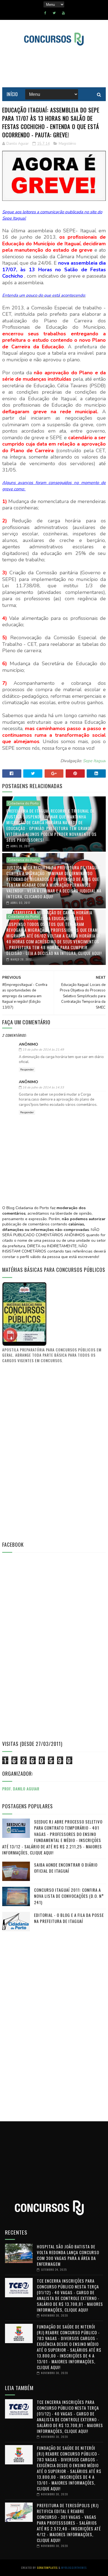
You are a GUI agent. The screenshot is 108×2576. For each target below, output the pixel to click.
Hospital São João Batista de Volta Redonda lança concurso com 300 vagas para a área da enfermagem (68, 2255)
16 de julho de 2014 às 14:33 (43, 1087)
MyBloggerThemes (74, 2568)
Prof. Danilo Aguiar (21, 1789)
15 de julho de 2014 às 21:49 (43, 1050)
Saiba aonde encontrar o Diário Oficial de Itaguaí (66, 1868)
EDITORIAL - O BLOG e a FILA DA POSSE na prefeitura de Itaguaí (69, 1918)
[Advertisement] (44, 1452)
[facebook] (45, 13)
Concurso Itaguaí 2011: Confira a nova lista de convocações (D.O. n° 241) (69, 1896)
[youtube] (63, 13)
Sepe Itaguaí (94, 761)
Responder (27, 1070)
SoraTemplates (47, 2568)
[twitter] (54, 13)
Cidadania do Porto (23, 803)
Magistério (67, 144)
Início (12, 94)
